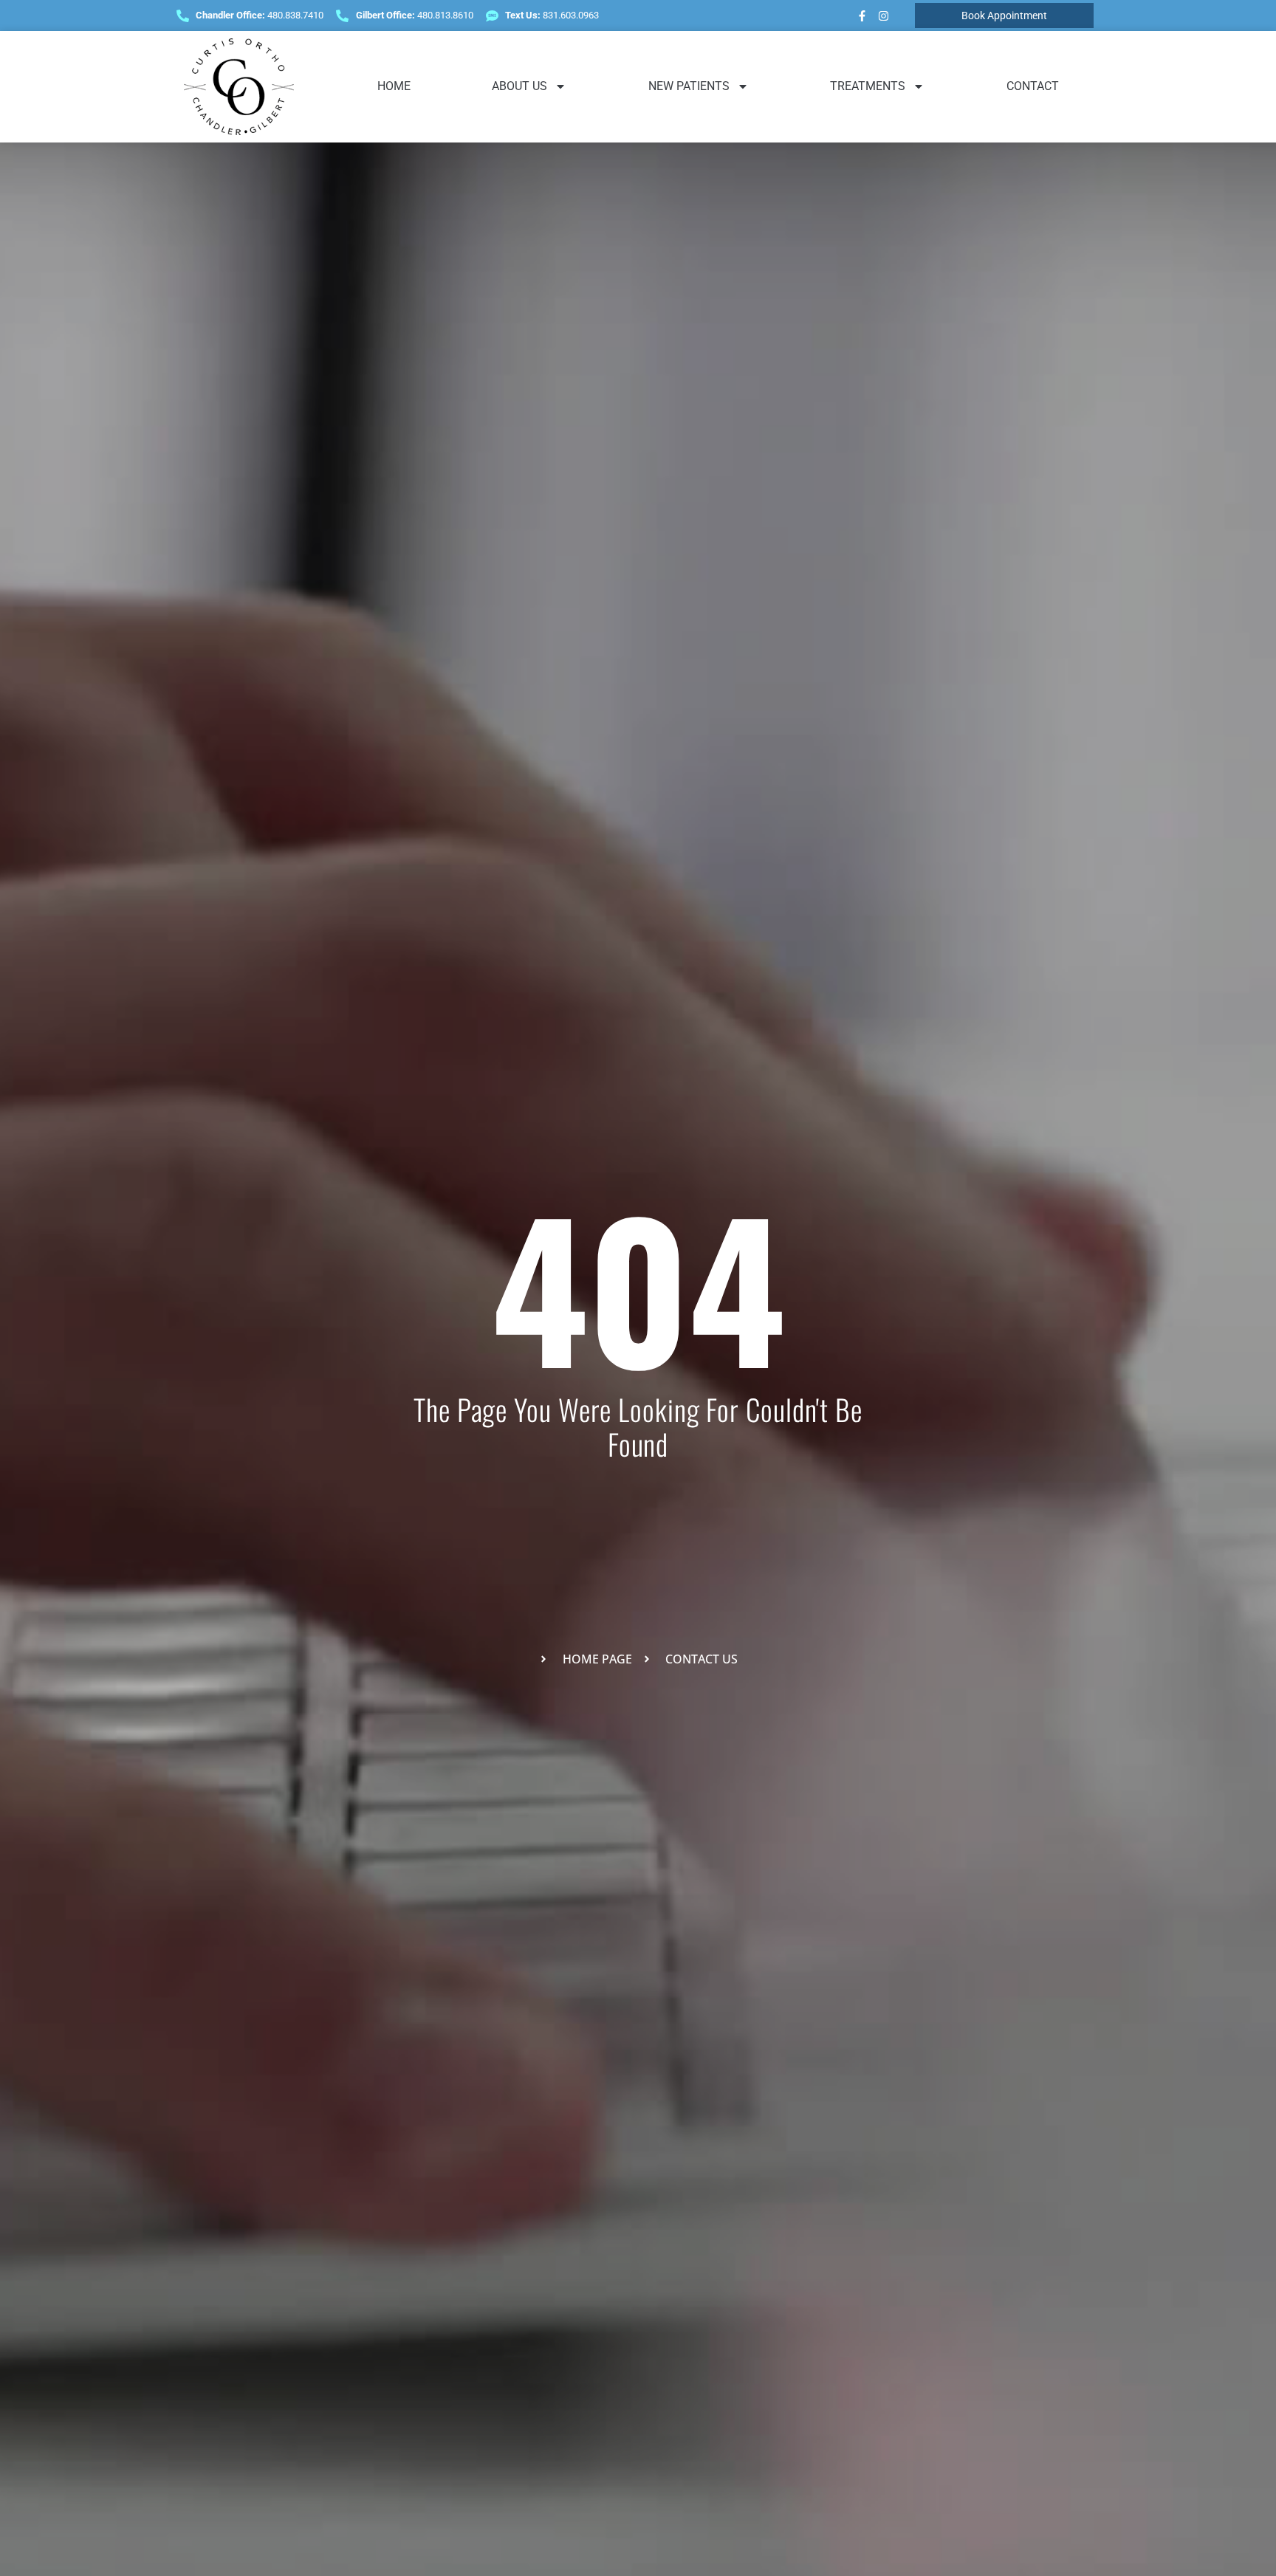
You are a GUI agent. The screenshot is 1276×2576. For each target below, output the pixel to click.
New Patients (689, 86)
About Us (519, 86)
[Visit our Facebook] (862, 16)
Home (394, 86)
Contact (1033, 86)
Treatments (868, 86)
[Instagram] (883, 16)
